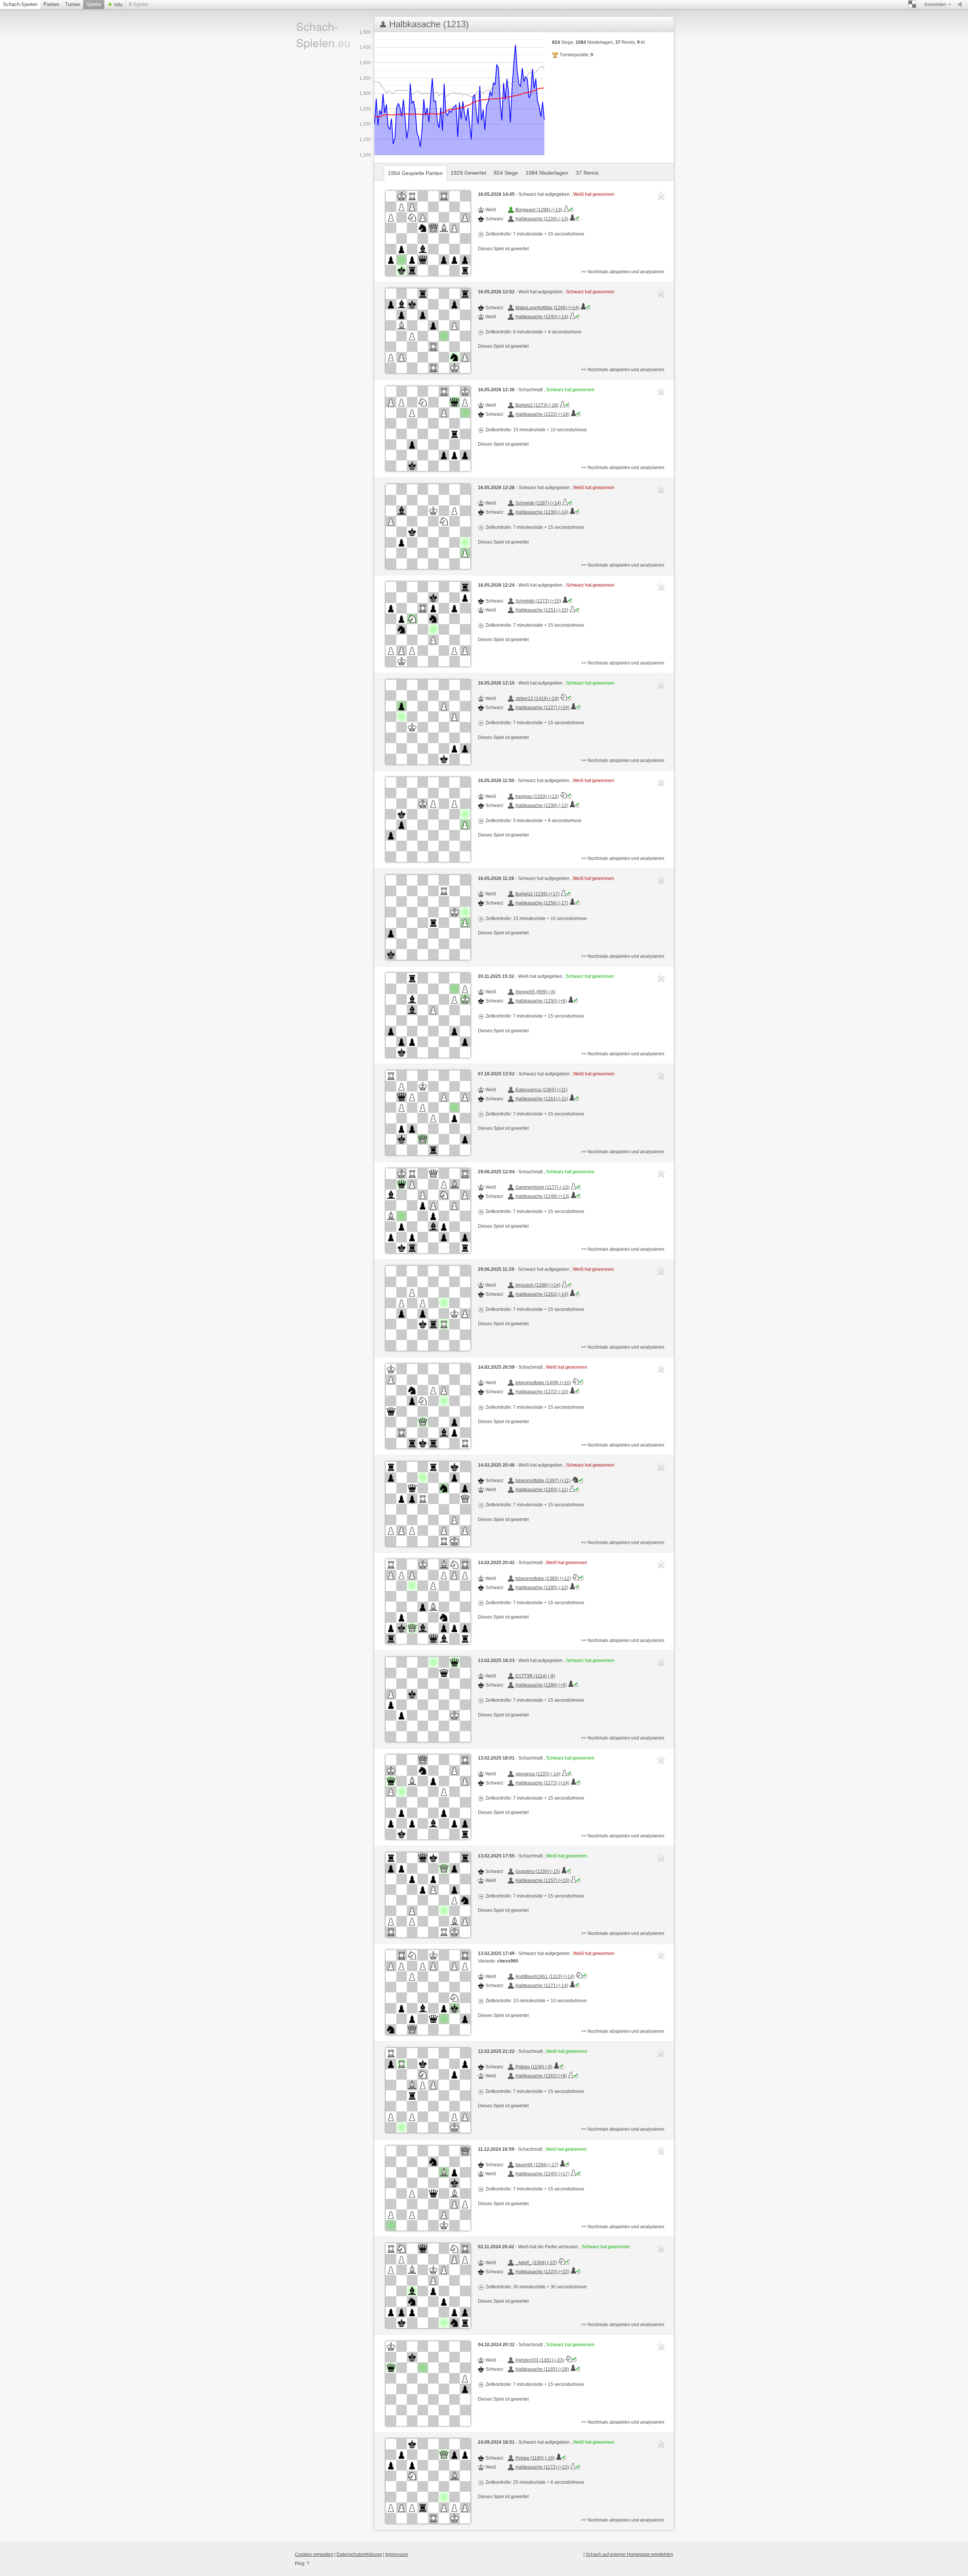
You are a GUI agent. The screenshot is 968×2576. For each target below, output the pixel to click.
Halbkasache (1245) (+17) (542, 2174)
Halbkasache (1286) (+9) (541, 1685)
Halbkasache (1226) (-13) (542, 219)
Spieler (94, 4)
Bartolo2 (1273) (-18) (537, 405)
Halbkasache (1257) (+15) (542, 1880)
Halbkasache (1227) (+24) (542, 708)
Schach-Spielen (20, 4)
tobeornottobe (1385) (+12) (543, 1578)
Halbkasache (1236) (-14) (542, 512)
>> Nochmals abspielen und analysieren (623, 272)
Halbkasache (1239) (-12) (542, 805)
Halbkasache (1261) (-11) (542, 1099)
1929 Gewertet (468, 173)
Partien (51, 4)
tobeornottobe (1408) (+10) (543, 1383)
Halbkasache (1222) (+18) (542, 414)
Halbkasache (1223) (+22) (542, 2272)
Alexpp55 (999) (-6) (535, 992)
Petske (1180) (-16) (535, 2458)
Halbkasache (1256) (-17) (542, 903)
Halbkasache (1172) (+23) (542, 2467)
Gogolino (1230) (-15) (538, 1871)
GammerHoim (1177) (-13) (542, 1187)
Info (118, 5)
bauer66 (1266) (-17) (537, 2165)
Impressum (397, 2554)
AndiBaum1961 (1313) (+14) (545, 1977)
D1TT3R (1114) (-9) (535, 1676)
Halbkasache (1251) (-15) (542, 610)
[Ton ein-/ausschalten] (962, 5)
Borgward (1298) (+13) (539, 210)
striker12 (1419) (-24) (537, 699)
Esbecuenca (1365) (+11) (541, 1090)
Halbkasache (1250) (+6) (541, 1001)
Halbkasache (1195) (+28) (542, 2369)
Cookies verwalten (314, 2554)
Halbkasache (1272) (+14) (542, 1783)
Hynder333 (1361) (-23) (540, 2360)
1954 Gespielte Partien (415, 173)
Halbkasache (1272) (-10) (542, 1392)
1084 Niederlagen (547, 173)
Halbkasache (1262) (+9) (541, 2076)
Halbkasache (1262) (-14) (542, 1294)
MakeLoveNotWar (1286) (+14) (547, 308)
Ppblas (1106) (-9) (534, 2067)
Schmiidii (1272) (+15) (538, 601)
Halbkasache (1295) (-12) (542, 1588)
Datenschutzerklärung (359, 2554)
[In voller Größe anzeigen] (428, 233)
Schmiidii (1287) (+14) (538, 503)
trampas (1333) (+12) (537, 796)
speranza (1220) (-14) (538, 1774)
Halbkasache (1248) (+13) (542, 1196)
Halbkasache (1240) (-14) (542, 317)
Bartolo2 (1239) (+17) (538, 894)
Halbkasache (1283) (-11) (542, 1490)
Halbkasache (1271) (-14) (542, 1986)
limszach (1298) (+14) (538, 1285)
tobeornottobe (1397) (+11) (543, 1481)
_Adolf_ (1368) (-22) (536, 2263)
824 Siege (506, 173)
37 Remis (587, 173)
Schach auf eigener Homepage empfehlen (629, 2554)
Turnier (73, 4)
